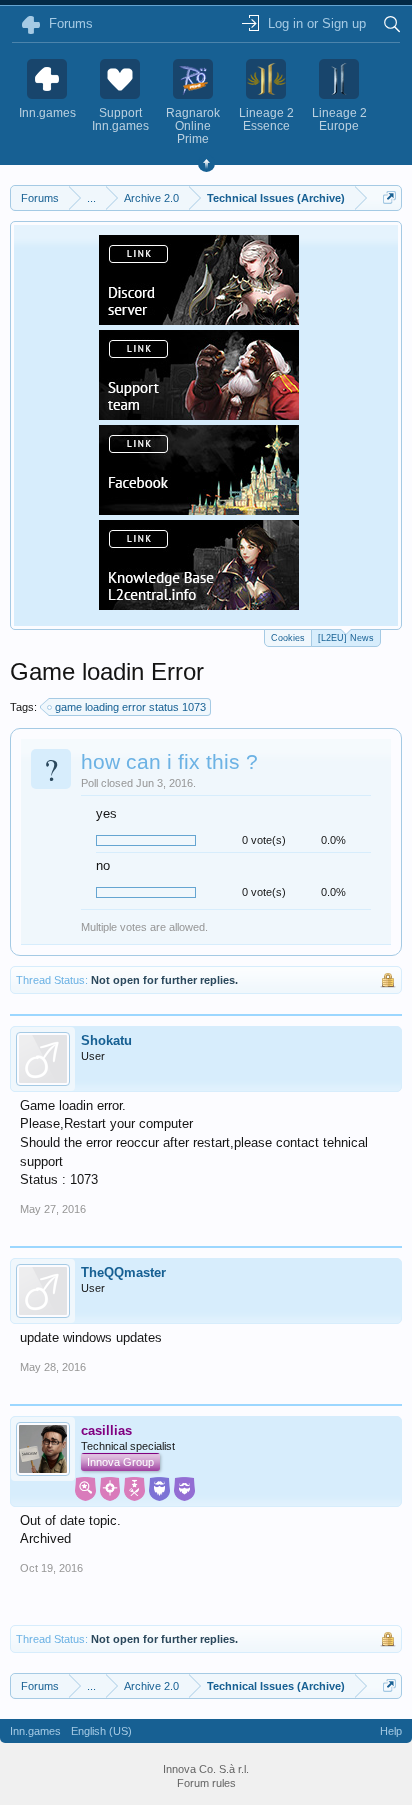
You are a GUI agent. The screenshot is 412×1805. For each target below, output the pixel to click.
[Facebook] (199, 509)
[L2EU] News (346, 638)
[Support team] (199, 414)
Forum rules (206, 1783)
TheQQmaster (123, 1272)
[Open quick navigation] (389, 197)
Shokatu (106, 1040)
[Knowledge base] (199, 604)
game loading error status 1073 (130, 707)
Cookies (288, 638)
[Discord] (199, 319)
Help (391, 1731)
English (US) (101, 1731)
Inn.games (35, 1731)
